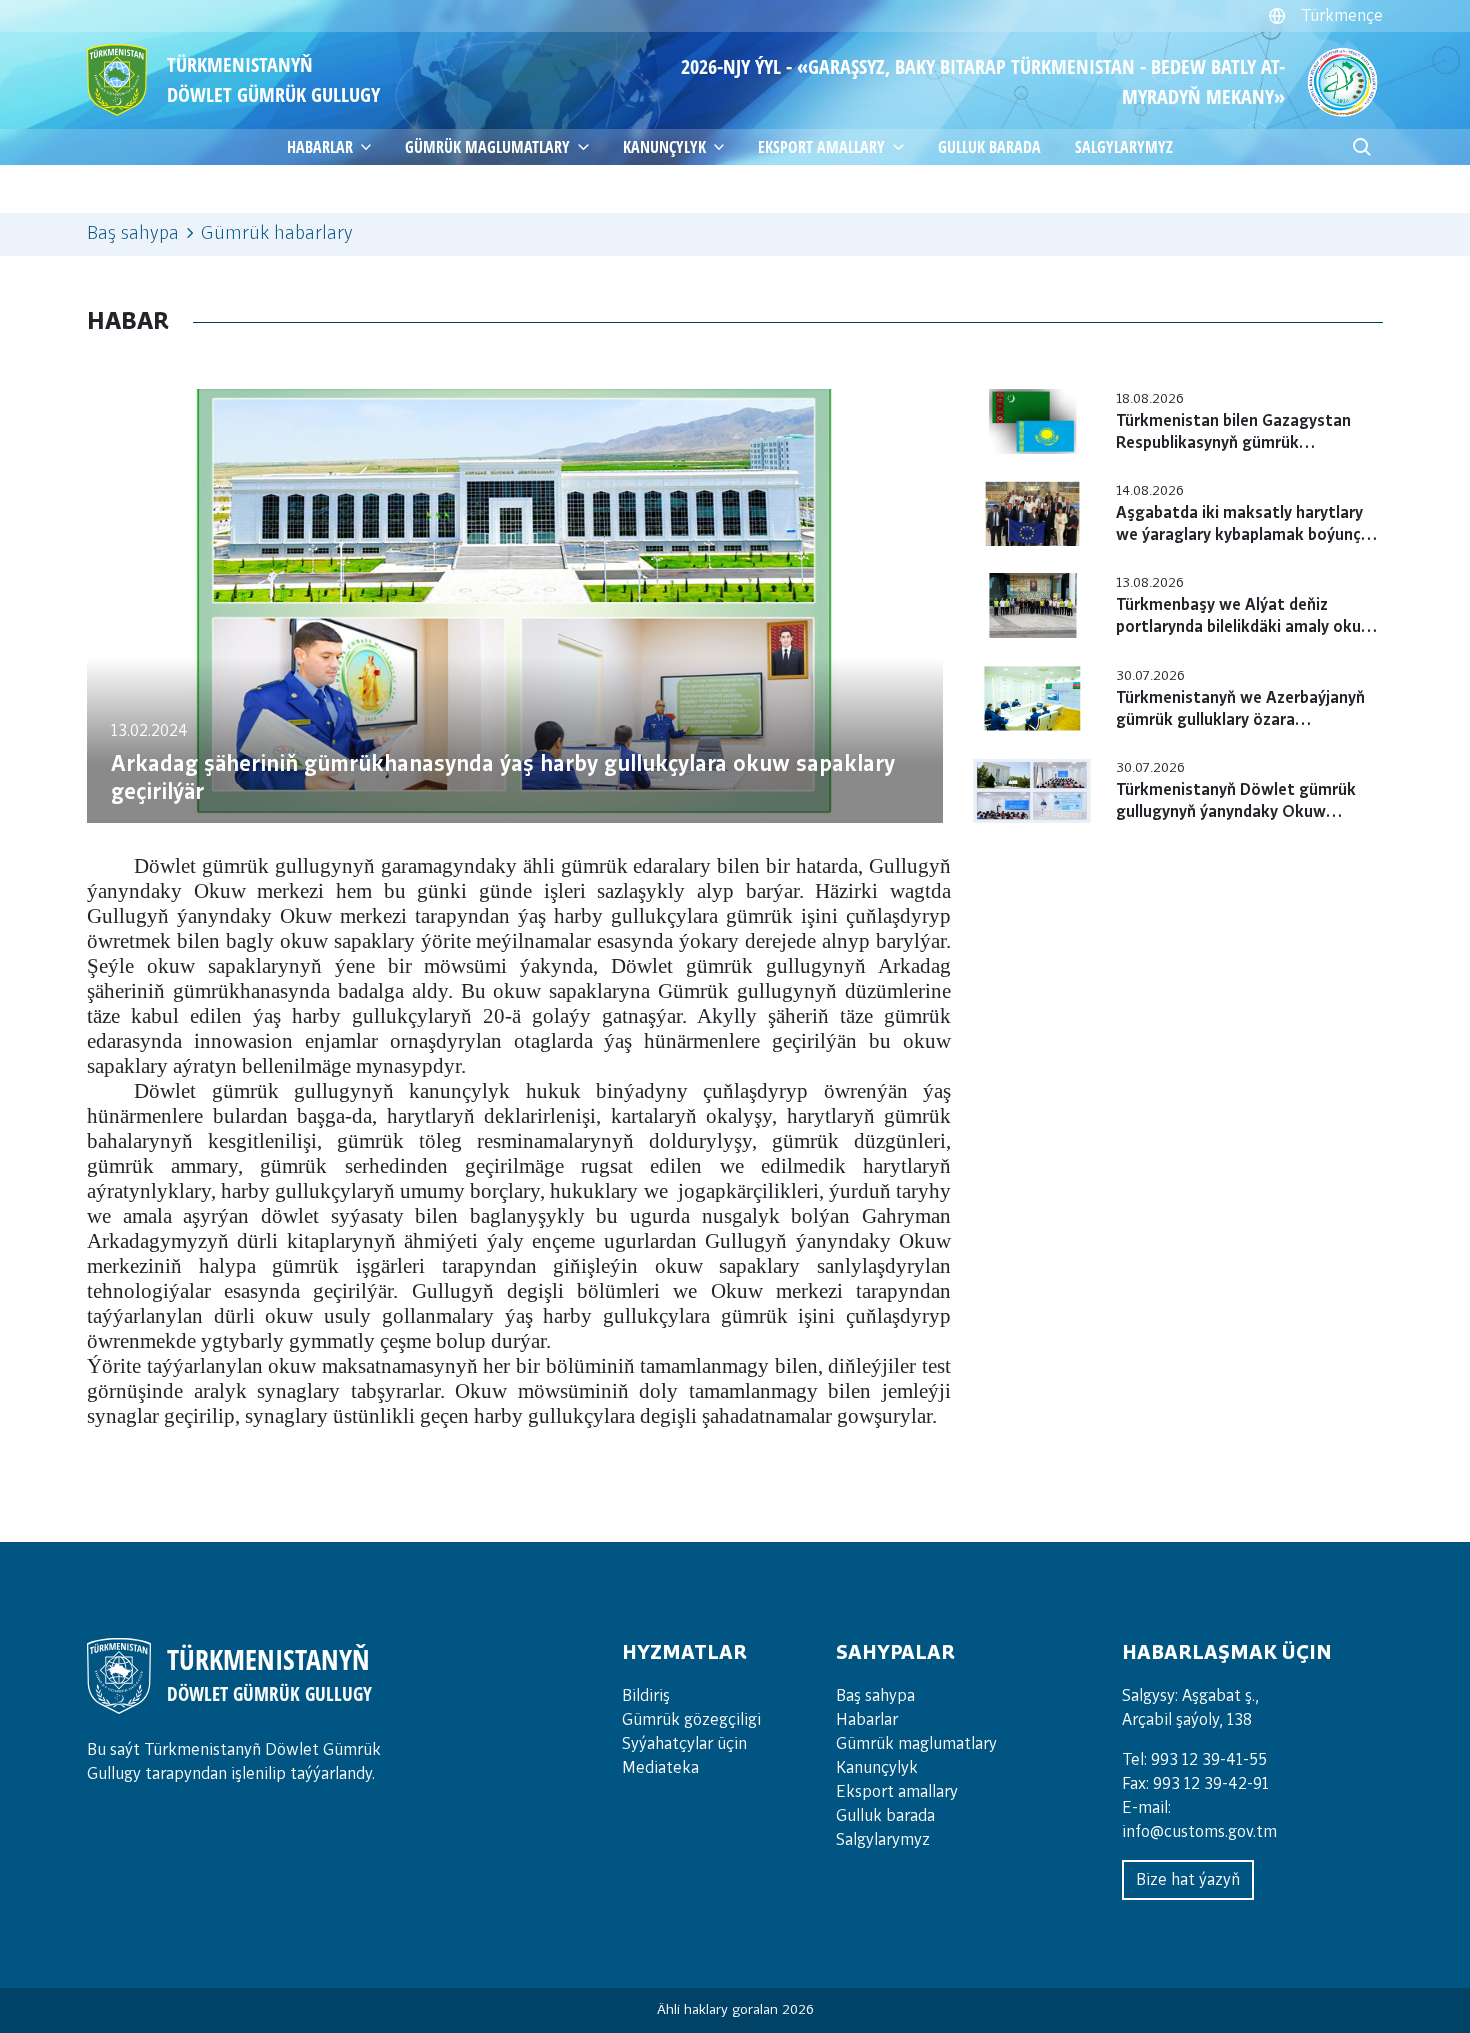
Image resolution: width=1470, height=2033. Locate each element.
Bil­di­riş (646, 1696)
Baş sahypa (133, 234)
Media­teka (660, 1768)
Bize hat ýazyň (1188, 1880)
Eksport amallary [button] (821, 147)
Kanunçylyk (664, 147)
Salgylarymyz (1124, 147)
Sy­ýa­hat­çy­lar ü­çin (684, 1744)
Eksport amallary (897, 1792)
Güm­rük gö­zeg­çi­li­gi (691, 1720)
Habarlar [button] (320, 147)
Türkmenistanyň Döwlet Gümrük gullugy (273, 79)
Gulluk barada (989, 147)
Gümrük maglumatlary (487, 147)
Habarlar (867, 1720)
